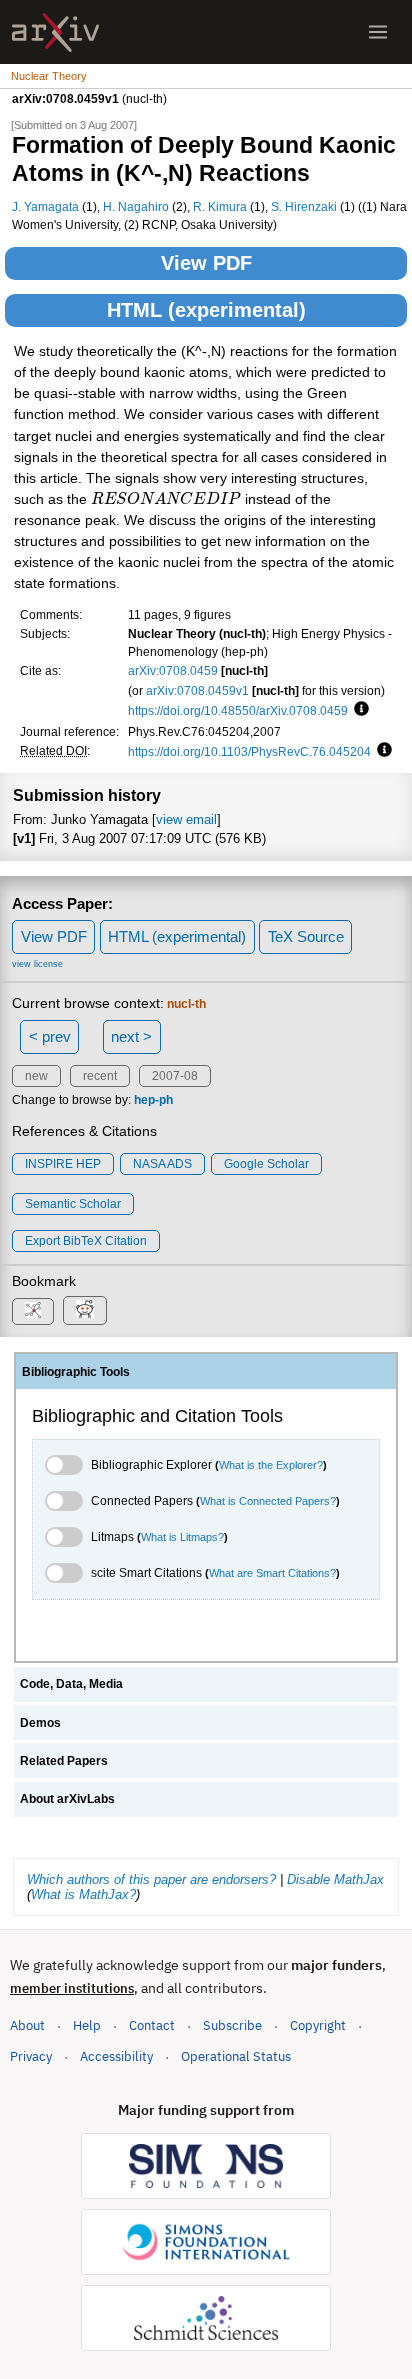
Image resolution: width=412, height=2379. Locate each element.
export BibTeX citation (86, 1241)
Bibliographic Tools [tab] (76, 1372)
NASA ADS (162, 1164)
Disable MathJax (335, 1879)
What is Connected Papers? (268, 1501)
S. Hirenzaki (304, 206)
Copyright (318, 2025)
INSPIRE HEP (63, 1164)
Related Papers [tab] (64, 1761)
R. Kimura (220, 206)
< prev (50, 1036)
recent (100, 1076)
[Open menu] (378, 32)
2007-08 (175, 1076)
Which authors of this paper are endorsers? (151, 1879)
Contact (152, 2025)
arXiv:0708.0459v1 (197, 690)
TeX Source (306, 936)
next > (131, 1036)
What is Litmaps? (182, 1537)
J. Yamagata (45, 206)
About (27, 2025)
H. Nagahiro (136, 206)
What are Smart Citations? (272, 1573)
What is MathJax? (83, 1894)
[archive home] (55, 32)
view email (186, 819)
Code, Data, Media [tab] (71, 1684)
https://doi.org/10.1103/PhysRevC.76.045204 (249, 751)
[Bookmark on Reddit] (85, 1310)
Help (87, 2025)
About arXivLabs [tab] (67, 1799)
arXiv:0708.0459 (173, 670)
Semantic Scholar (73, 1204)
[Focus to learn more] (358, 710)
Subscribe (232, 2025)
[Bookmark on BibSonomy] (33, 1311)
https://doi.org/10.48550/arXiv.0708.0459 (238, 710)
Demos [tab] (40, 1723)
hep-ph (153, 1100)
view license (37, 964)
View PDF (206, 263)
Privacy (31, 2056)
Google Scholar (266, 1164)
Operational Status (236, 2056)
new (36, 1076)
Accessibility (116, 2056)
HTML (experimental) (206, 310)
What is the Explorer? (271, 1465)
